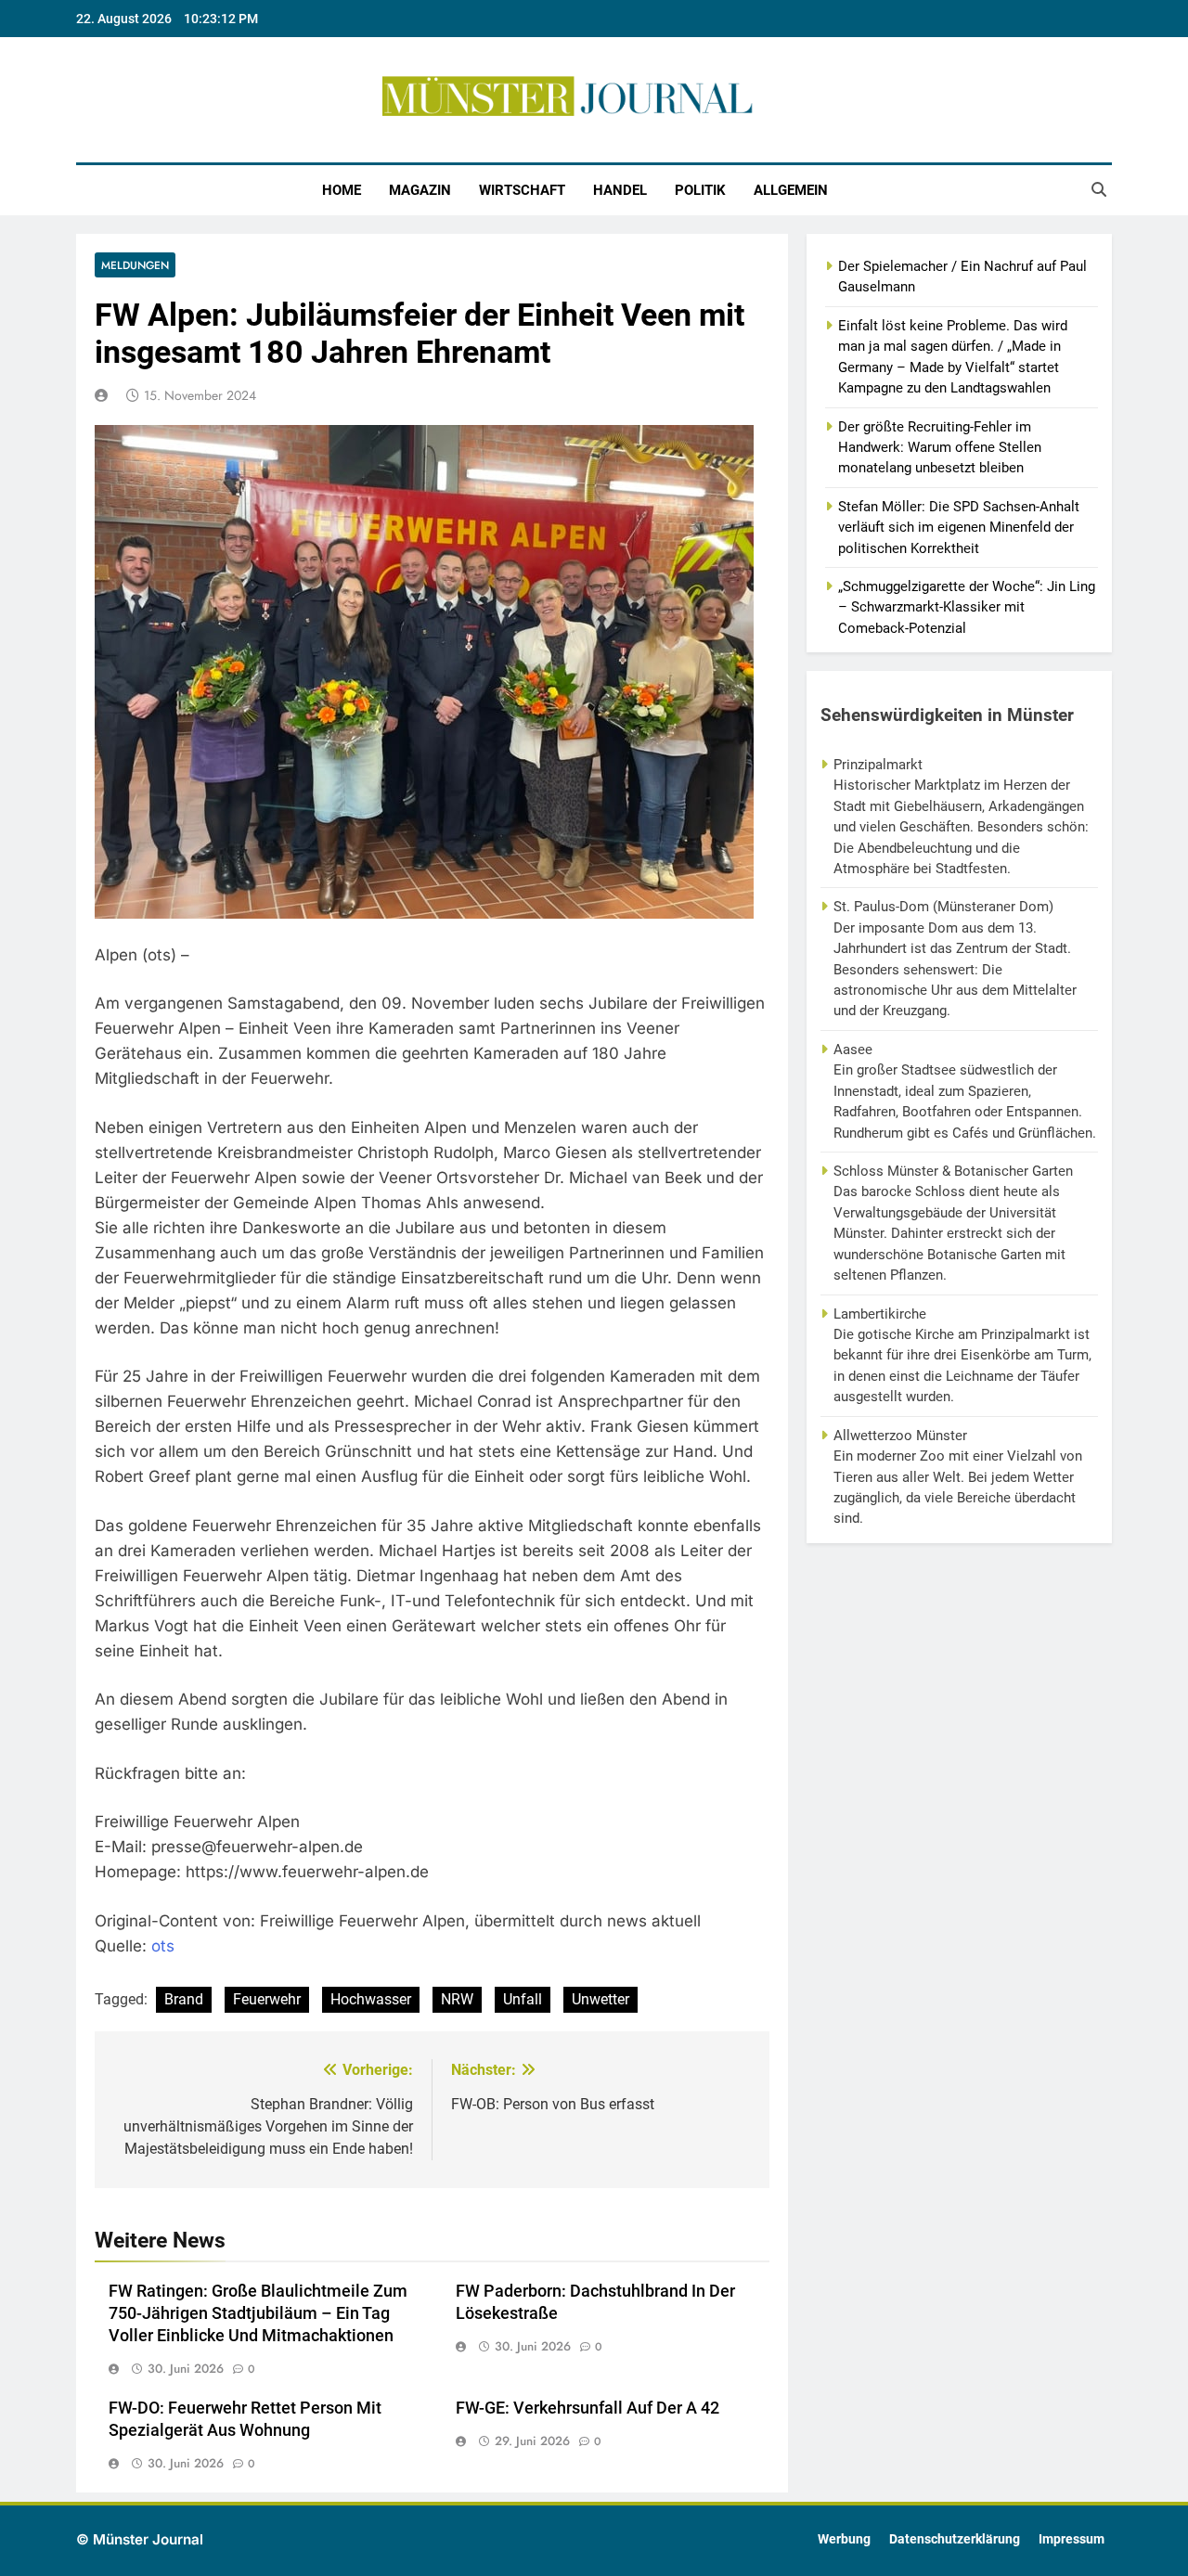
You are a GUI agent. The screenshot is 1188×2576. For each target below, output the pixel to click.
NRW (457, 1999)
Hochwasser (371, 1999)
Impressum (1072, 2539)
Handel (620, 190)
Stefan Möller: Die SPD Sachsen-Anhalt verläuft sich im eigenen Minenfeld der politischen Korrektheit (959, 528)
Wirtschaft (522, 190)
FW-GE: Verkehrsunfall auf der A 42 (588, 2408)
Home (342, 190)
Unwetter (600, 1999)
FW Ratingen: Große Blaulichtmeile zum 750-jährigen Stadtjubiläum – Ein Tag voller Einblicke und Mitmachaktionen (258, 2313)
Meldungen (135, 265)
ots (163, 1946)
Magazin (420, 190)
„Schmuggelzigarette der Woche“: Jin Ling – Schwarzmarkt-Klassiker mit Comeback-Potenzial (967, 607)
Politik (700, 190)
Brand (184, 1999)
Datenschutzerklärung (955, 2539)
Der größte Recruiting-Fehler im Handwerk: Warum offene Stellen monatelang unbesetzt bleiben (940, 448)
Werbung (844, 2539)
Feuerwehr (267, 1999)
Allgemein (791, 190)
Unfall (523, 1999)
